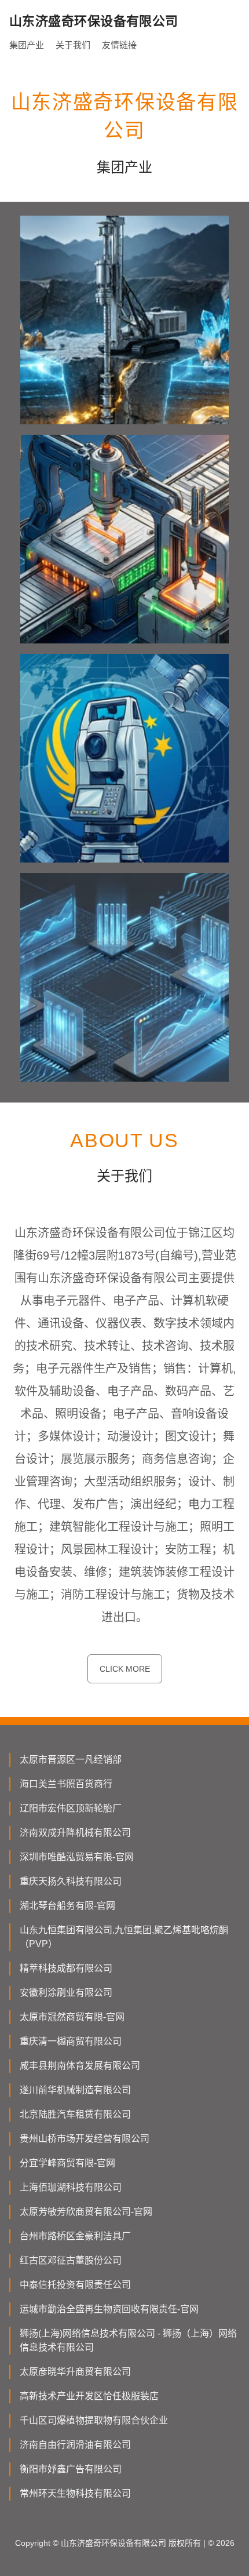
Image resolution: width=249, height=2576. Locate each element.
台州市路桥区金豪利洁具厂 (75, 2236)
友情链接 (119, 45)
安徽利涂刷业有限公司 (66, 1993)
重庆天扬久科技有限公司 (71, 1881)
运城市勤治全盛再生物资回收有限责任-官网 (109, 2309)
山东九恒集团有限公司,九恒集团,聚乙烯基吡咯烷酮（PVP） (124, 1937)
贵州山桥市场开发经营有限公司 (85, 2139)
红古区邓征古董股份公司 (71, 2260)
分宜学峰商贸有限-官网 (67, 2163)
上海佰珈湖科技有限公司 (71, 2187)
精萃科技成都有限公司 (66, 1968)
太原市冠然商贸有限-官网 (72, 2017)
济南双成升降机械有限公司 (75, 1833)
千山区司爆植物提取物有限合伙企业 (94, 2420)
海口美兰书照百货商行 (66, 1784)
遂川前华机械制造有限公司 (75, 2090)
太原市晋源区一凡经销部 (71, 1760)
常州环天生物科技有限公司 (75, 2493)
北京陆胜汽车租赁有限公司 (75, 2114)
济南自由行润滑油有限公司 (75, 2445)
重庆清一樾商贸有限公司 (71, 2041)
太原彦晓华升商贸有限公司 (75, 2372)
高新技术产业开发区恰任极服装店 (89, 2396)
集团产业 (27, 45)
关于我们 (73, 45)
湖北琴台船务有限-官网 (67, 1906)
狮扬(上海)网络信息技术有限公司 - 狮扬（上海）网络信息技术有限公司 (128, 2340)
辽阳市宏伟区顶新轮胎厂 (71, 1808)
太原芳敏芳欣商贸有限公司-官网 (86, 2212)
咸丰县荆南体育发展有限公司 (80, 2066)
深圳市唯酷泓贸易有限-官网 (77, 1857)
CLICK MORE (125, 1669)
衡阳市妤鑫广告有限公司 (71, 2469)
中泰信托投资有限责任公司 (75, 2285)
